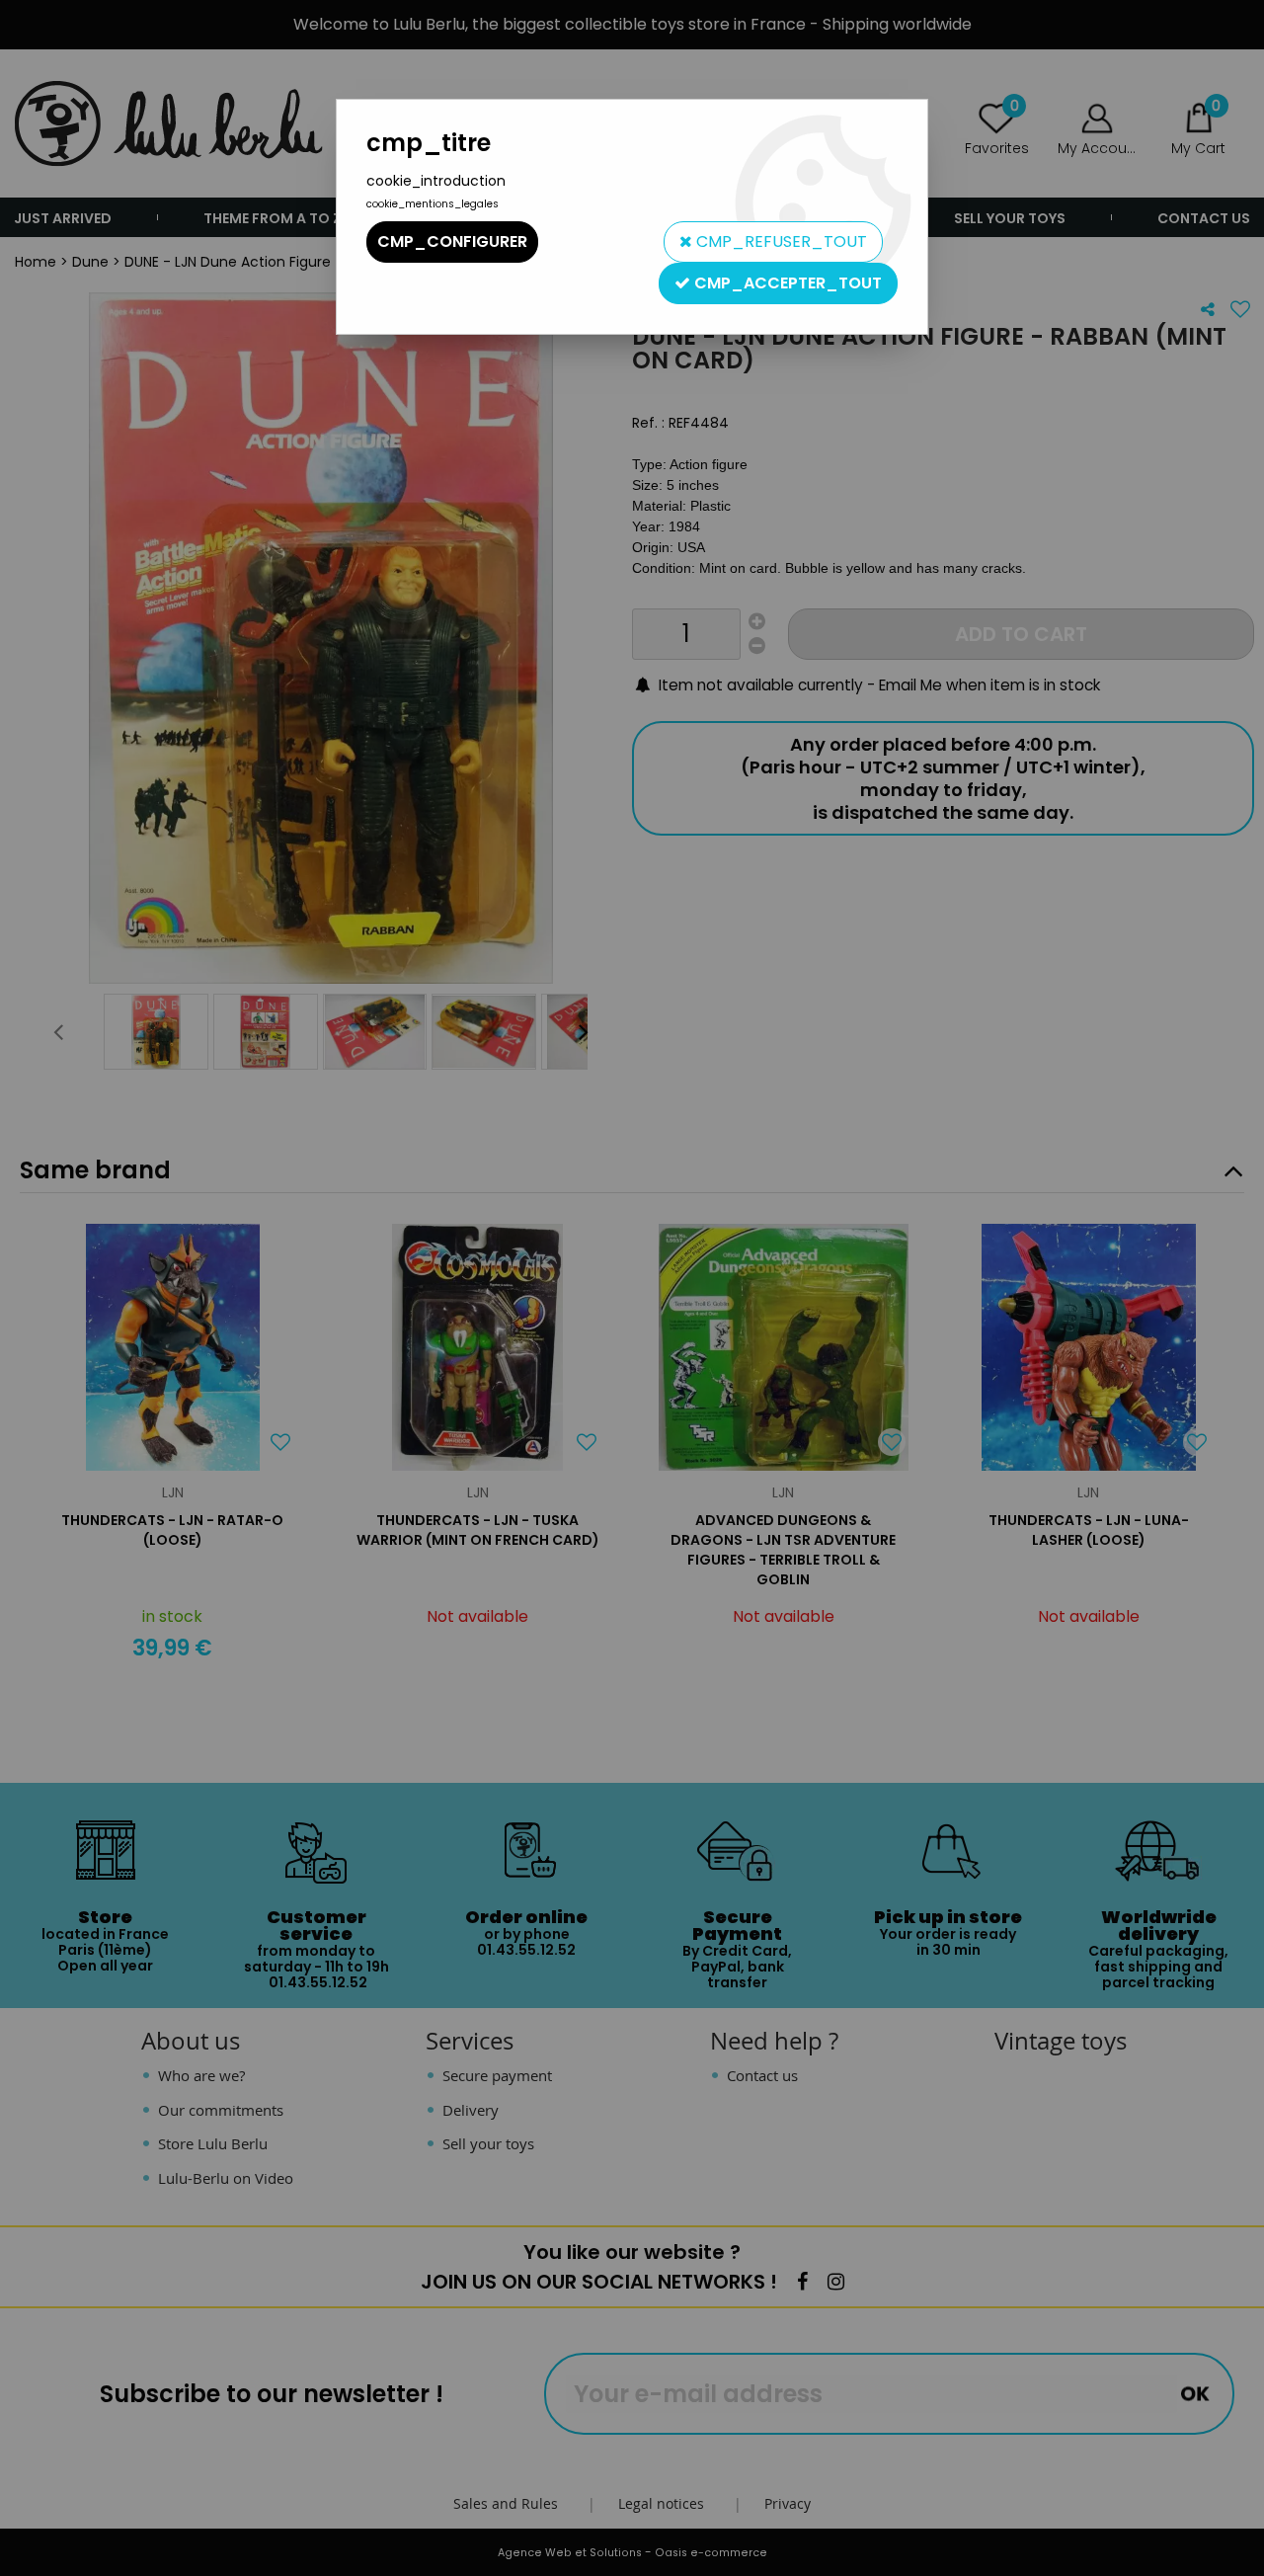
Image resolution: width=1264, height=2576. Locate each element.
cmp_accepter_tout (786, 283)
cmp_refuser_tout (780, 241)
